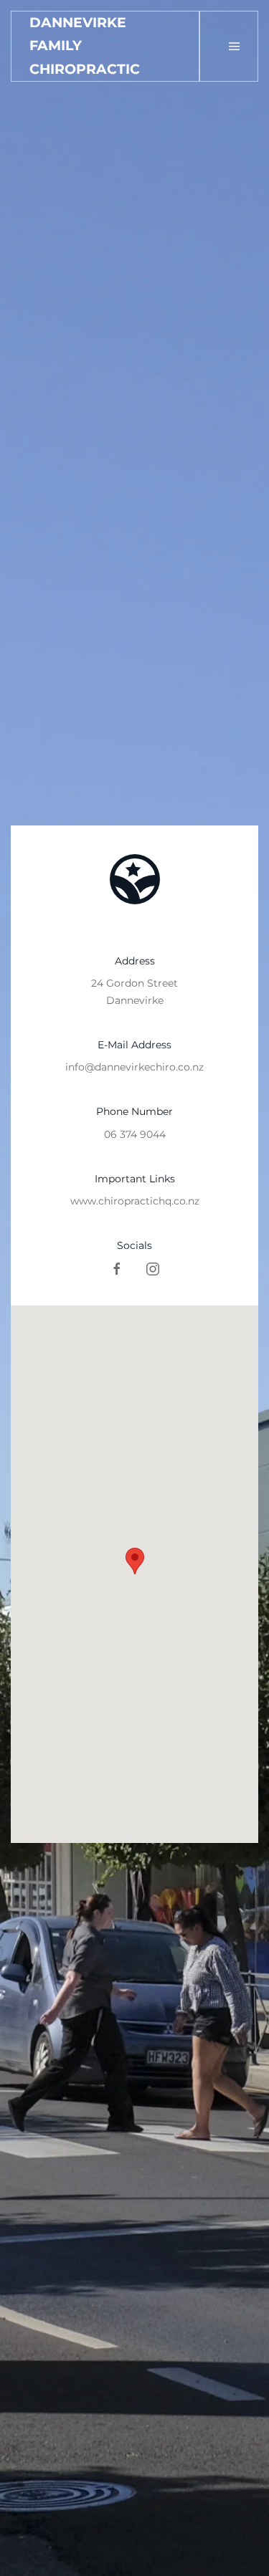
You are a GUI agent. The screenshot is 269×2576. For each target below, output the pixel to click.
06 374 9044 (135, 1134)
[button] (234, 46)
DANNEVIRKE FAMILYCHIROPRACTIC (85, 46)
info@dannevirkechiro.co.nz (134, 1067)
